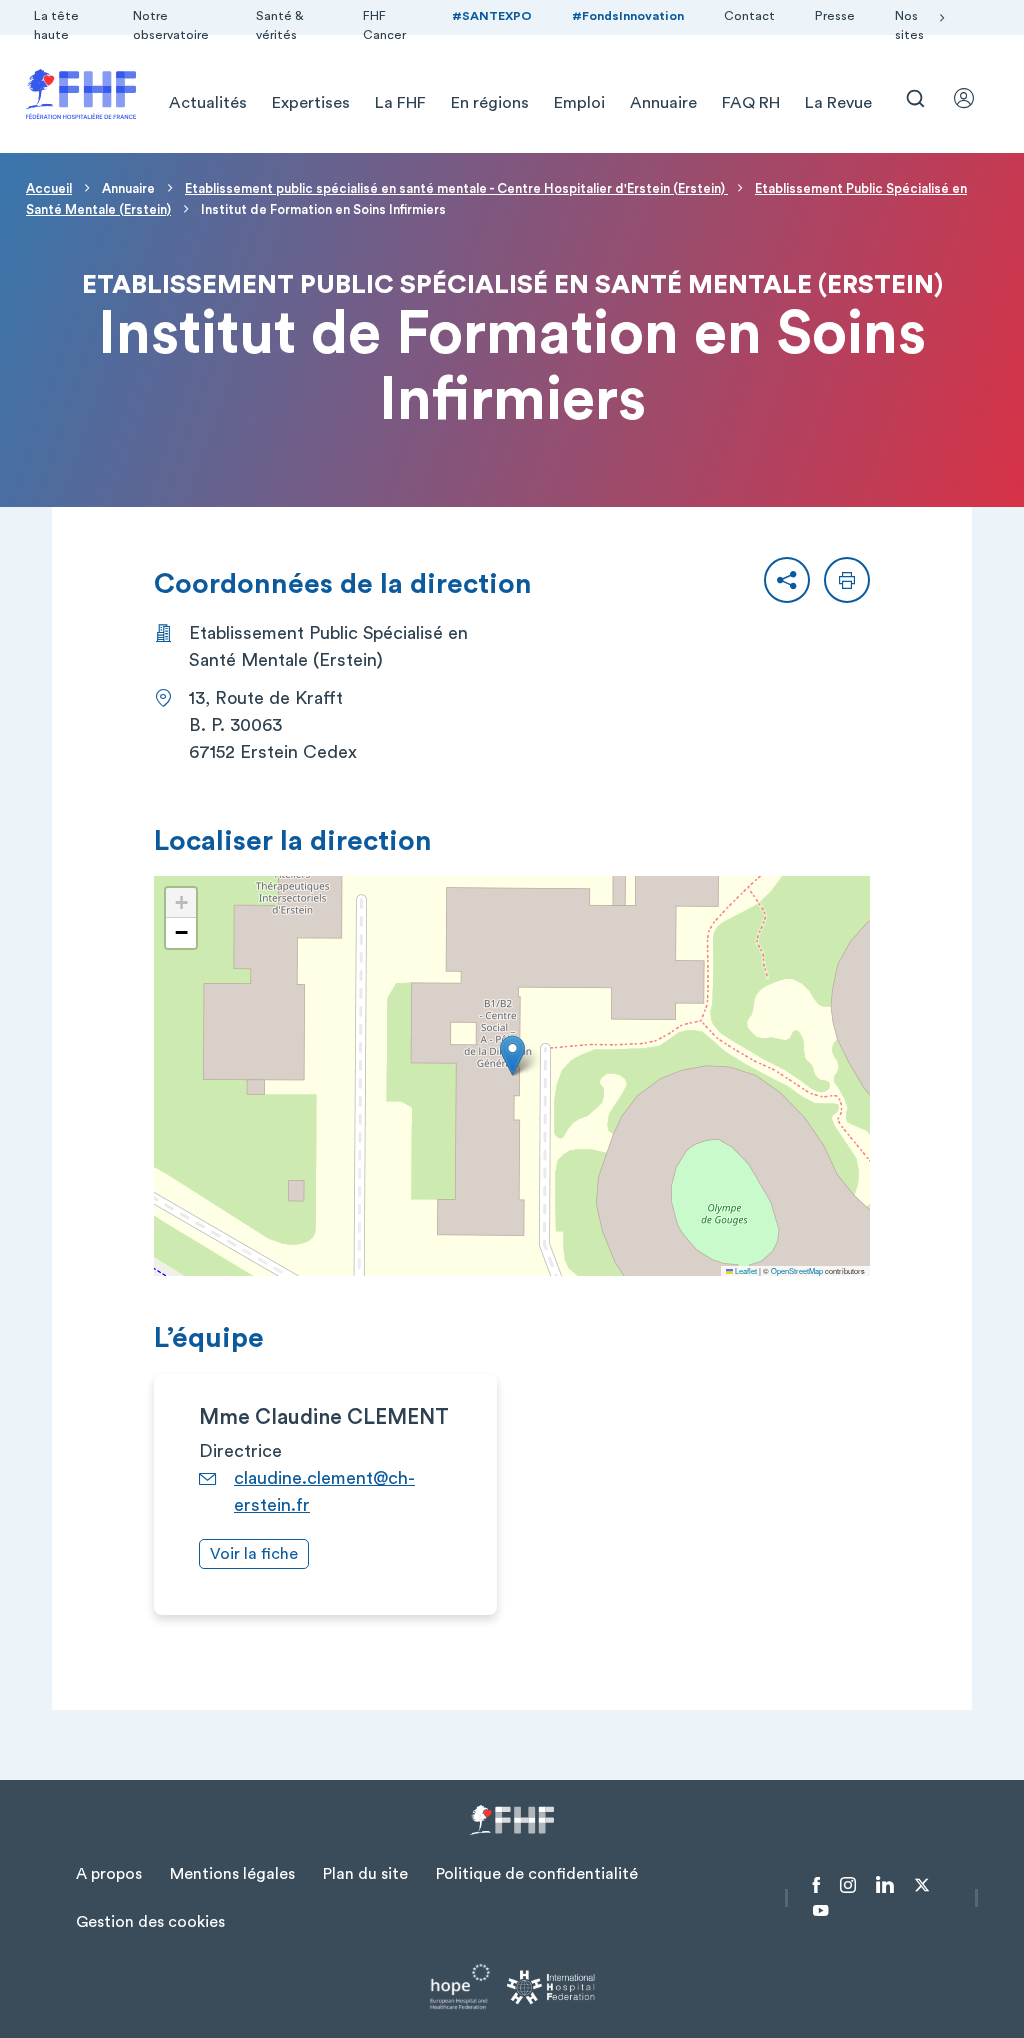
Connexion (973, 98)
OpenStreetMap (797, 1270)
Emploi (579, 103)
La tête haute (56, 25)
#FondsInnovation (628, 16)
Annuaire (663, 103)
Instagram (848, 1885)
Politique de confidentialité (537, 1874)
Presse (835, 16)
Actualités (208, 103)
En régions (490, 103)
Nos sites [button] (909, 25)
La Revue (838, 103)
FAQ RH (751, 103)
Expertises (311, 103)
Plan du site (365, 1874)
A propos (109, 1874)
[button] (787, 580)
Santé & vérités (280, 25)
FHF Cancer (384, 25)
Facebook (816, 1885)
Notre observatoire (171, 25)
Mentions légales (232, 1874)
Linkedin (885, 1885)
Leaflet (745, 1270)
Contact (749, 16)
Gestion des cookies (150, 1922)
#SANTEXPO (492, 16)
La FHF (400, 103)
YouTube (820, 1911)
